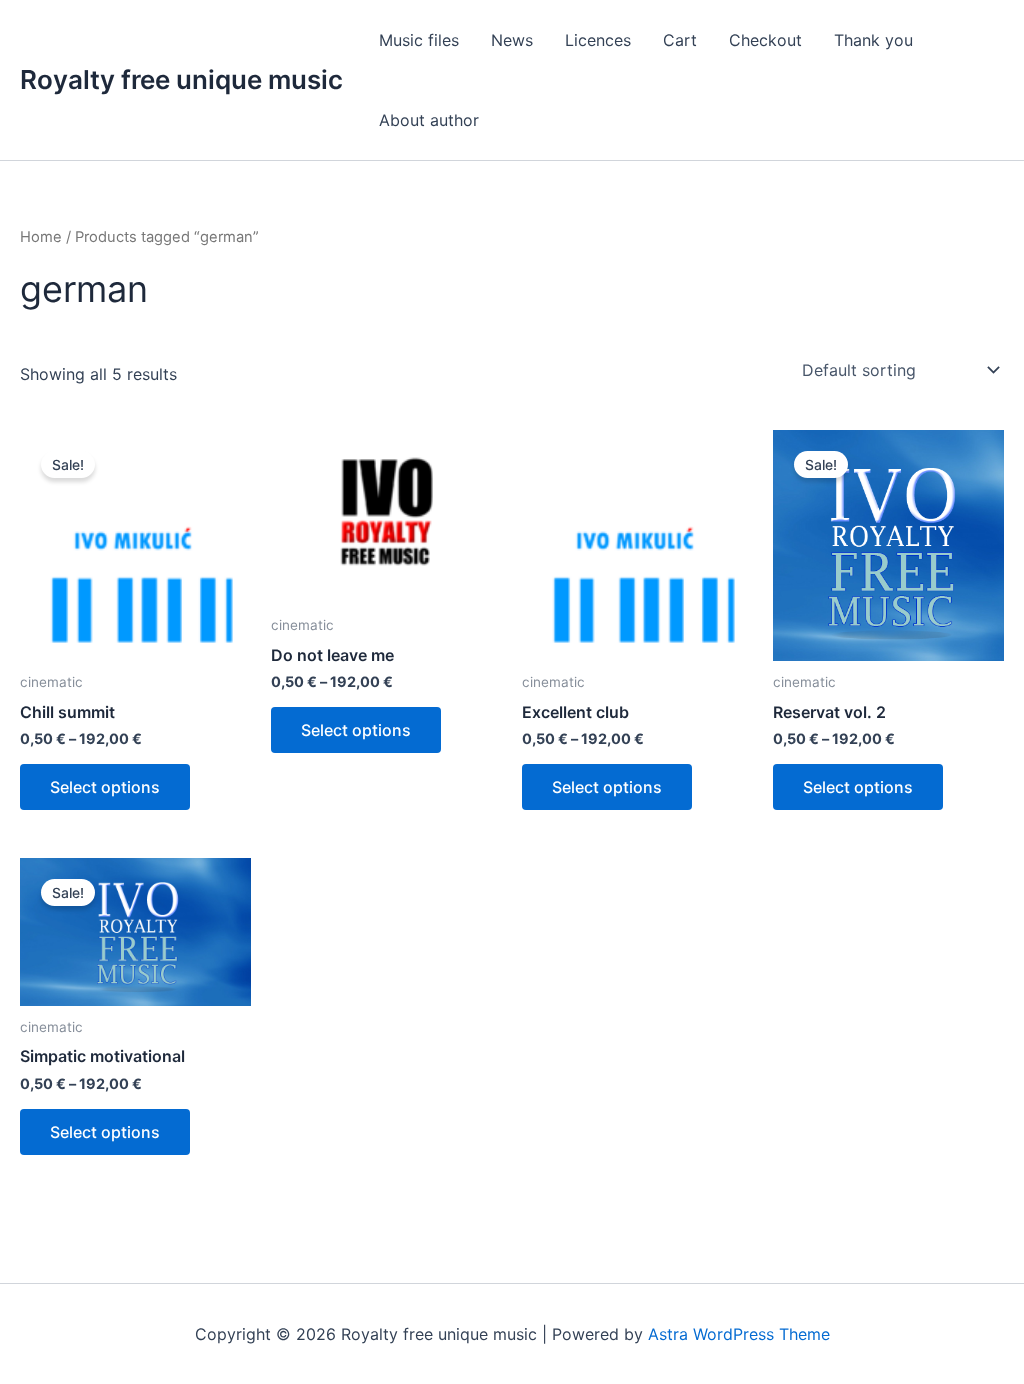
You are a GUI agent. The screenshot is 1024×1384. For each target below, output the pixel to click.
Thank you (873, 40)
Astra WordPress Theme (739, 1334)
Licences (598, 40)
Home (41, 237)
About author (429, 120)
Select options (105, 787)
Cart (680, 40)
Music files (419, 40)
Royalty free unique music (181, 79)
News (512, 40)
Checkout (765, 40)
